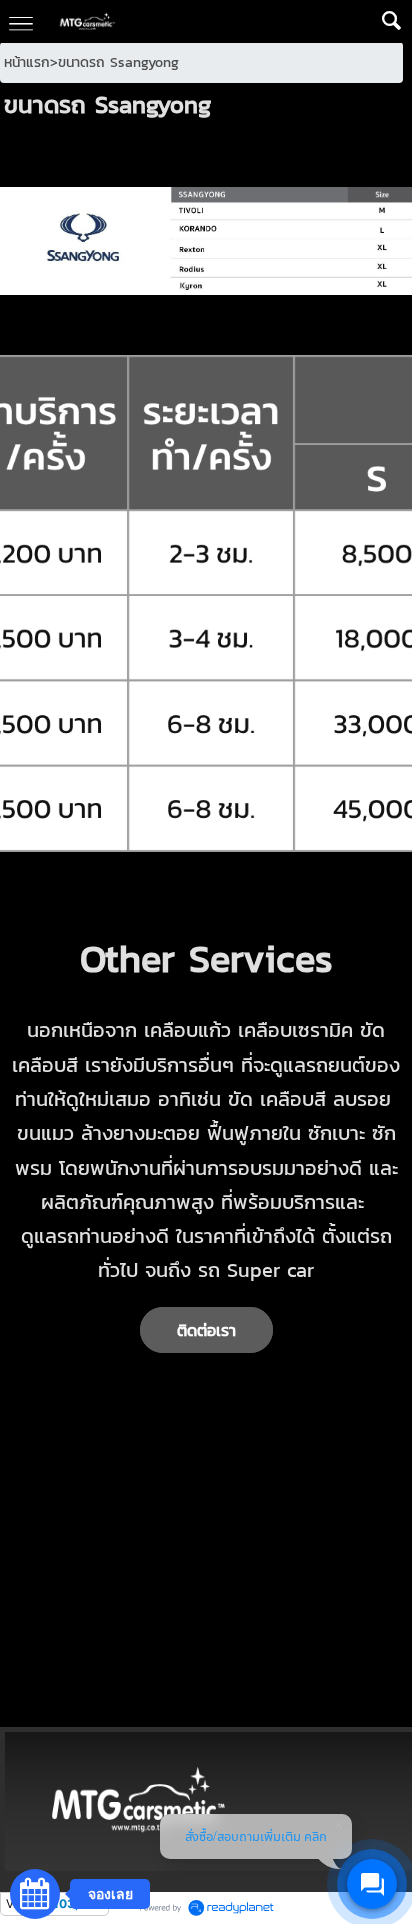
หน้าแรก (27, 62)
